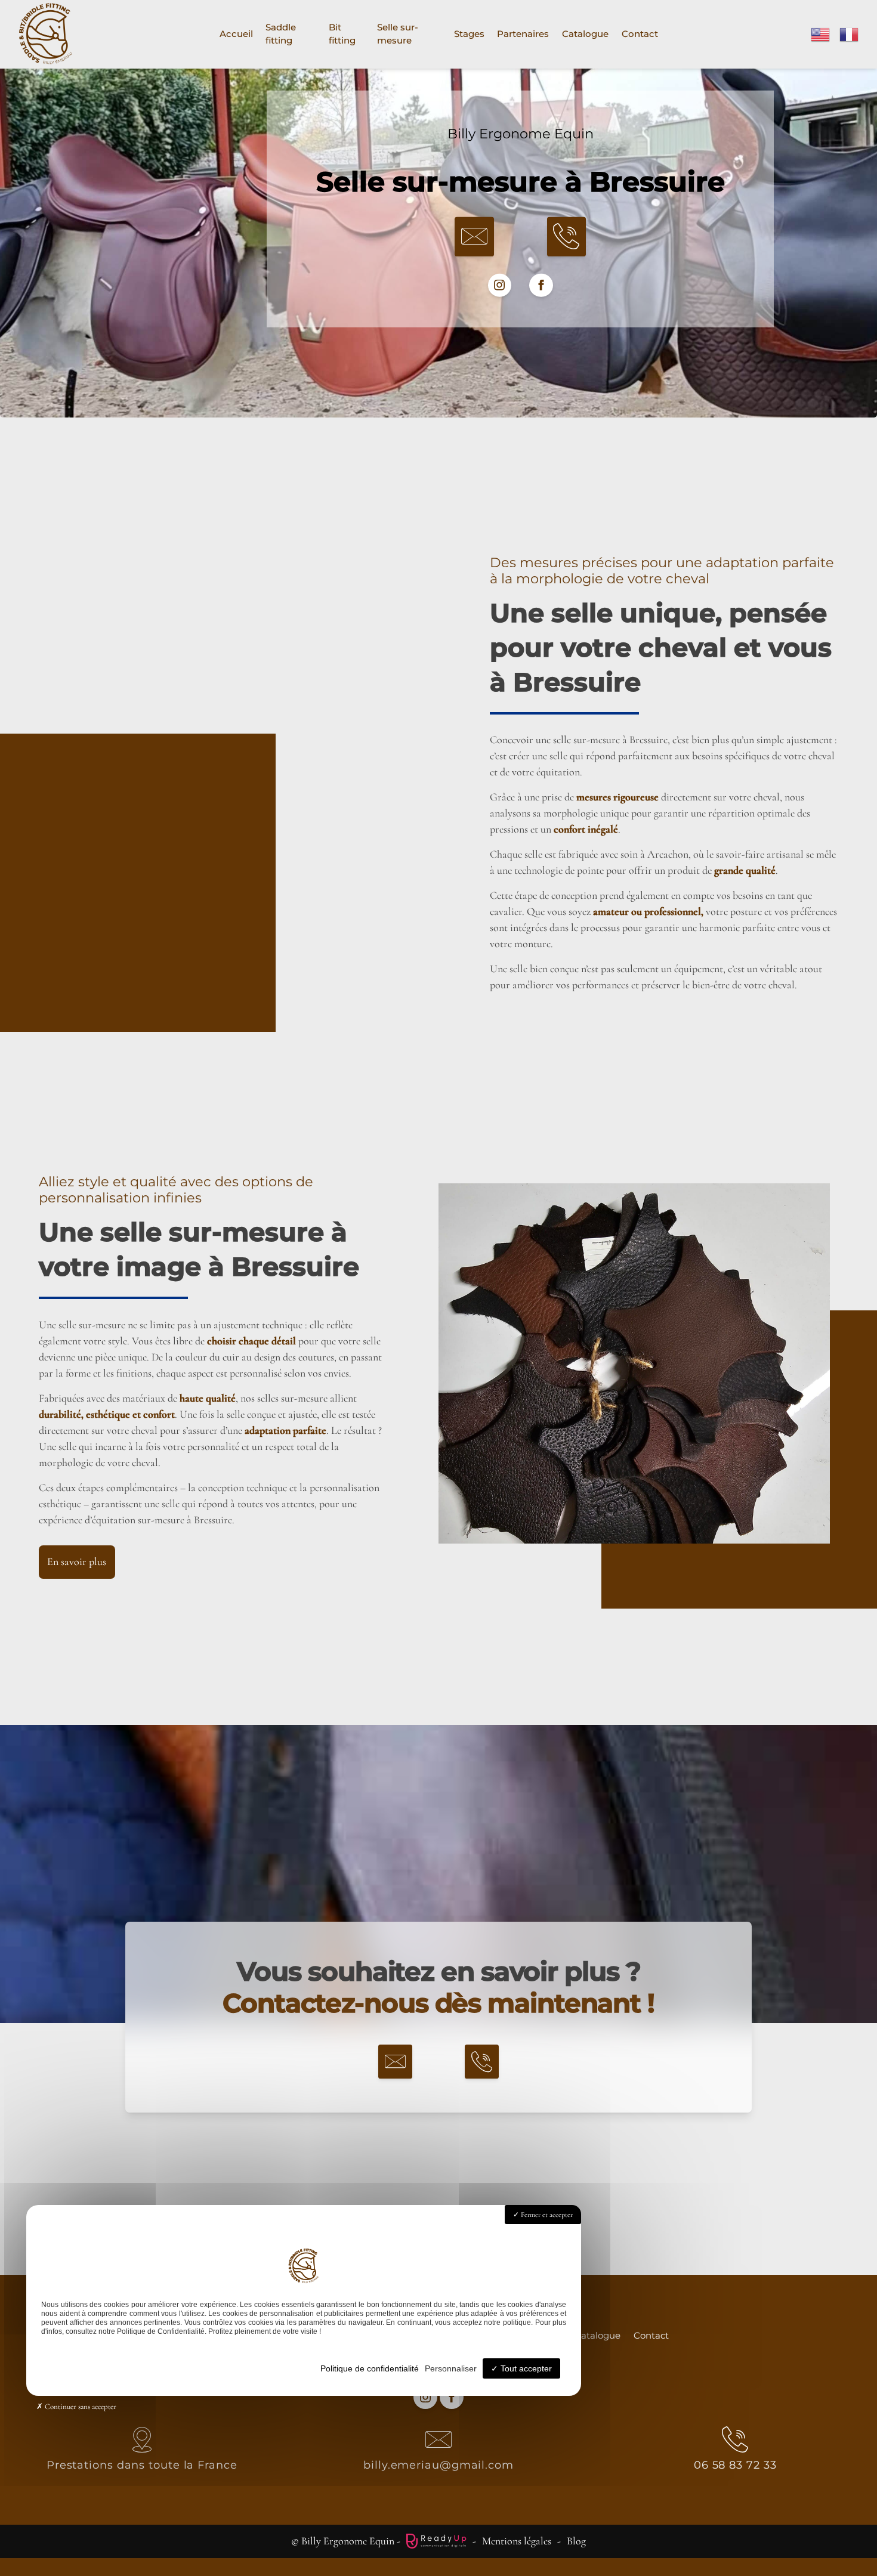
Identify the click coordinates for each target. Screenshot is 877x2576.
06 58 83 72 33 (735, 2465)
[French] (850, 33)
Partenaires (523, 34)
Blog (576, 2541)
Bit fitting (342, 34)
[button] (474, 237)
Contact (640, 34)
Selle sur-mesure (398, 34)
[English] (821, 33)
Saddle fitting (281, 34)
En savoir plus (77, 1561)
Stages (469, 34)
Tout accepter (525, 2368)
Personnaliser (451, 2368)
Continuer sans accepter (80, 2407)
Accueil (236, 34)
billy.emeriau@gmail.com (438, 2465)
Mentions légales (517, 2541)
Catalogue (585, 34)
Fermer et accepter (546, 2215)
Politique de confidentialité (370, 2368)
